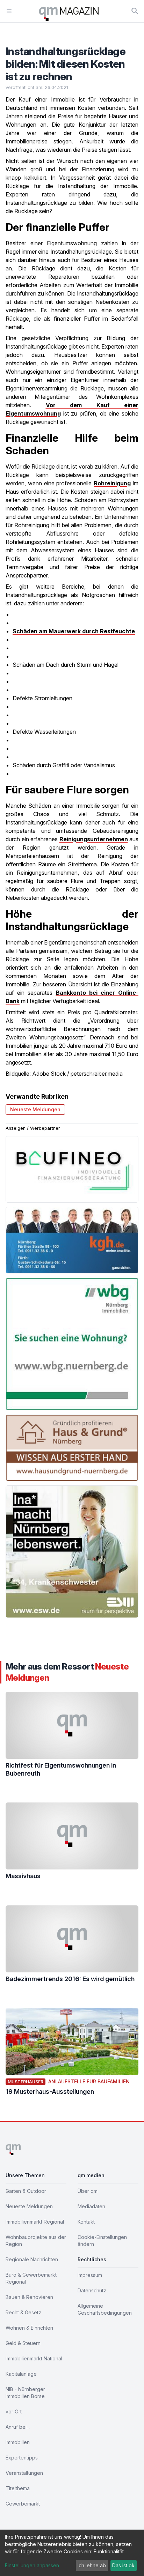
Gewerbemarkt (23, 2504)
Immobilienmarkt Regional (35, 2222)
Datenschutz (92, 2290)
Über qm (88, 2191)
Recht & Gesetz (23, 2312)
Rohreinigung (112, 483)
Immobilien (18, 2442)
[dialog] (72, 2553)
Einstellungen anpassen (32, 2565)
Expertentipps (22, 2458)
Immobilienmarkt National (34, 2358)
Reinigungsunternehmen (94, 839)
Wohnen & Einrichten (29, 2328)
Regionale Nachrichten (32, 2259)
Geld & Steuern (23, 2343)
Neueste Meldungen (35, 1109)
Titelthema (18, 2488)
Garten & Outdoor (26, 2191)
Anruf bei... (18, 2427)
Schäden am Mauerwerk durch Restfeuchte (74, 631)
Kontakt (86, 2222)
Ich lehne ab (92, 2565)
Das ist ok (123, 2565)
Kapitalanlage (21, 2374)
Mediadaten (91, 2206)
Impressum (90, 2275)
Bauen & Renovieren (29, 2297)
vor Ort (14, 2411)
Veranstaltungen (24, 2473)
